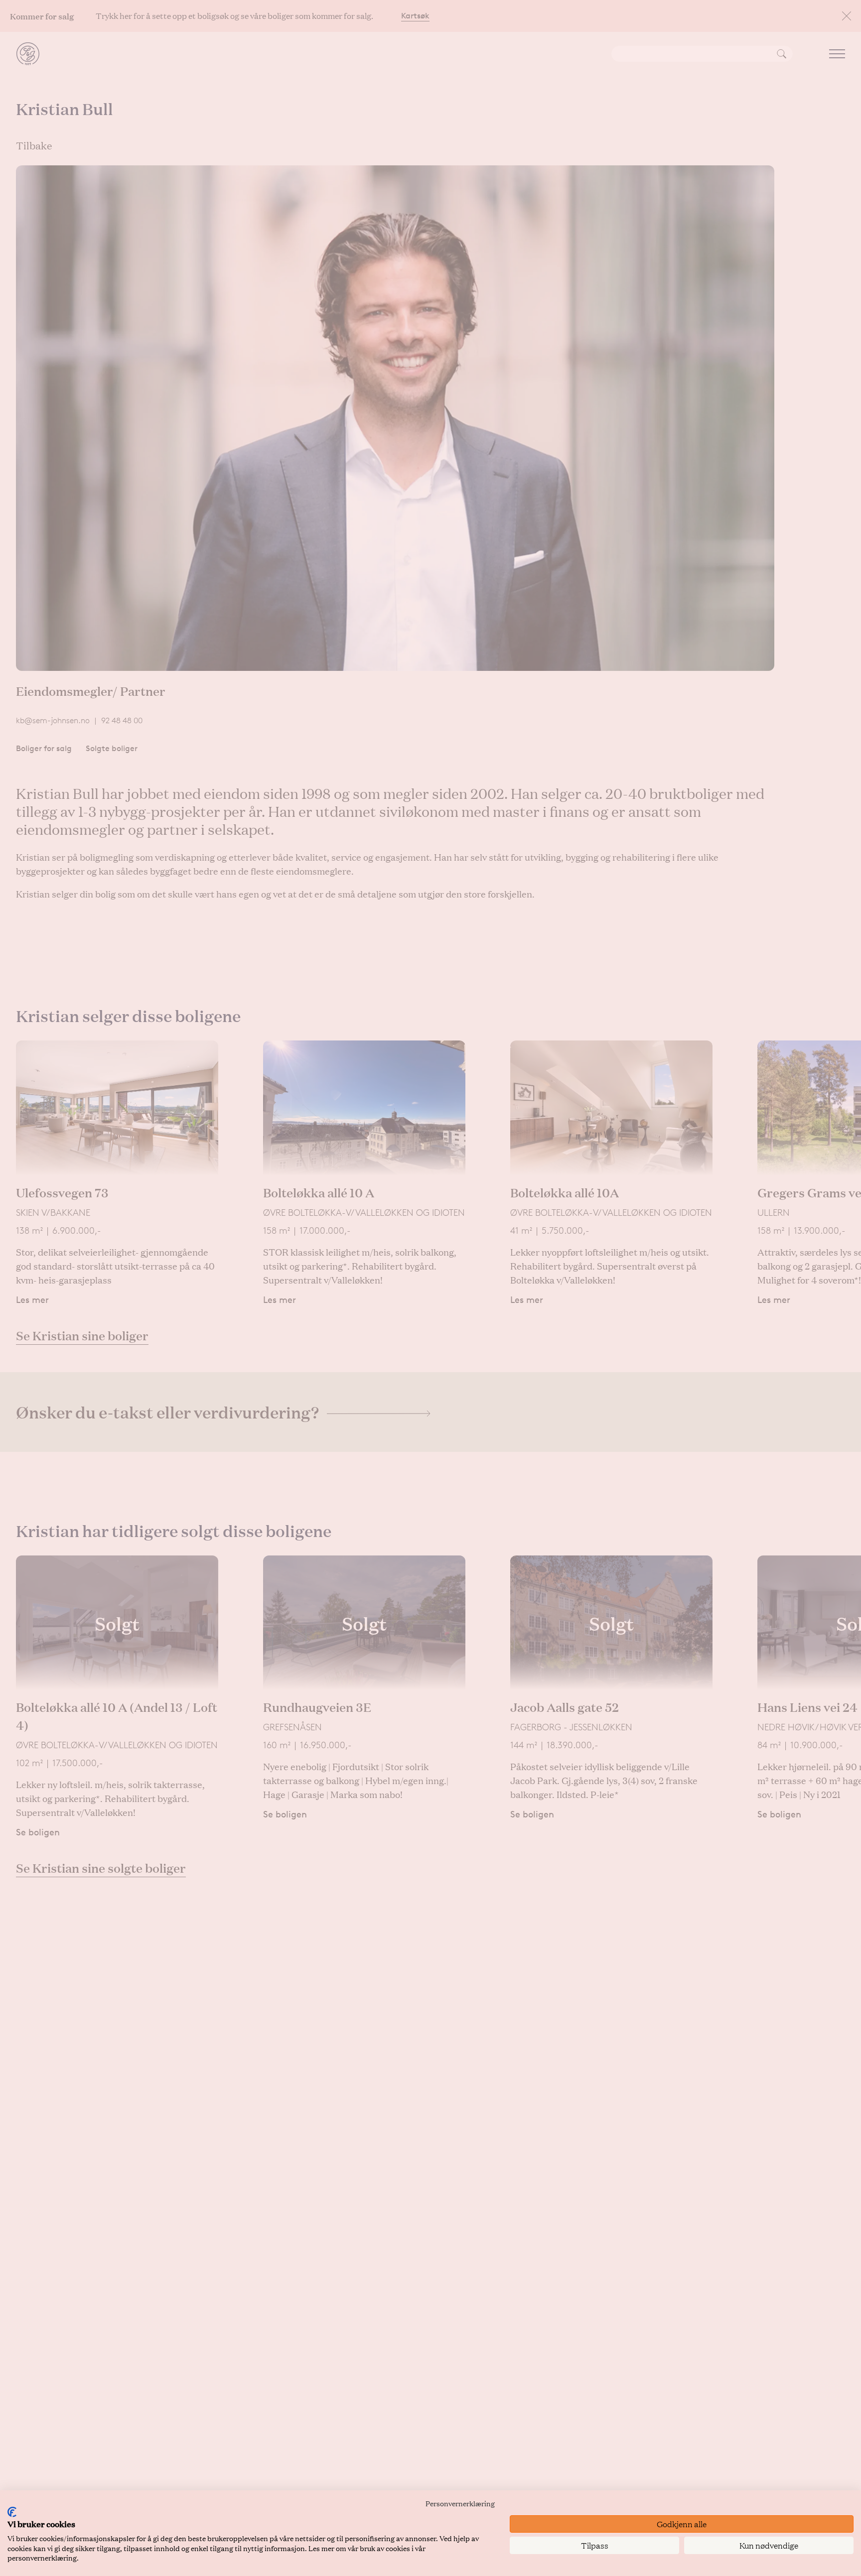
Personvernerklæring (460, 2503)
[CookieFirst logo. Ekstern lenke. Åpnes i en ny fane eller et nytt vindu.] (12, 2512)
